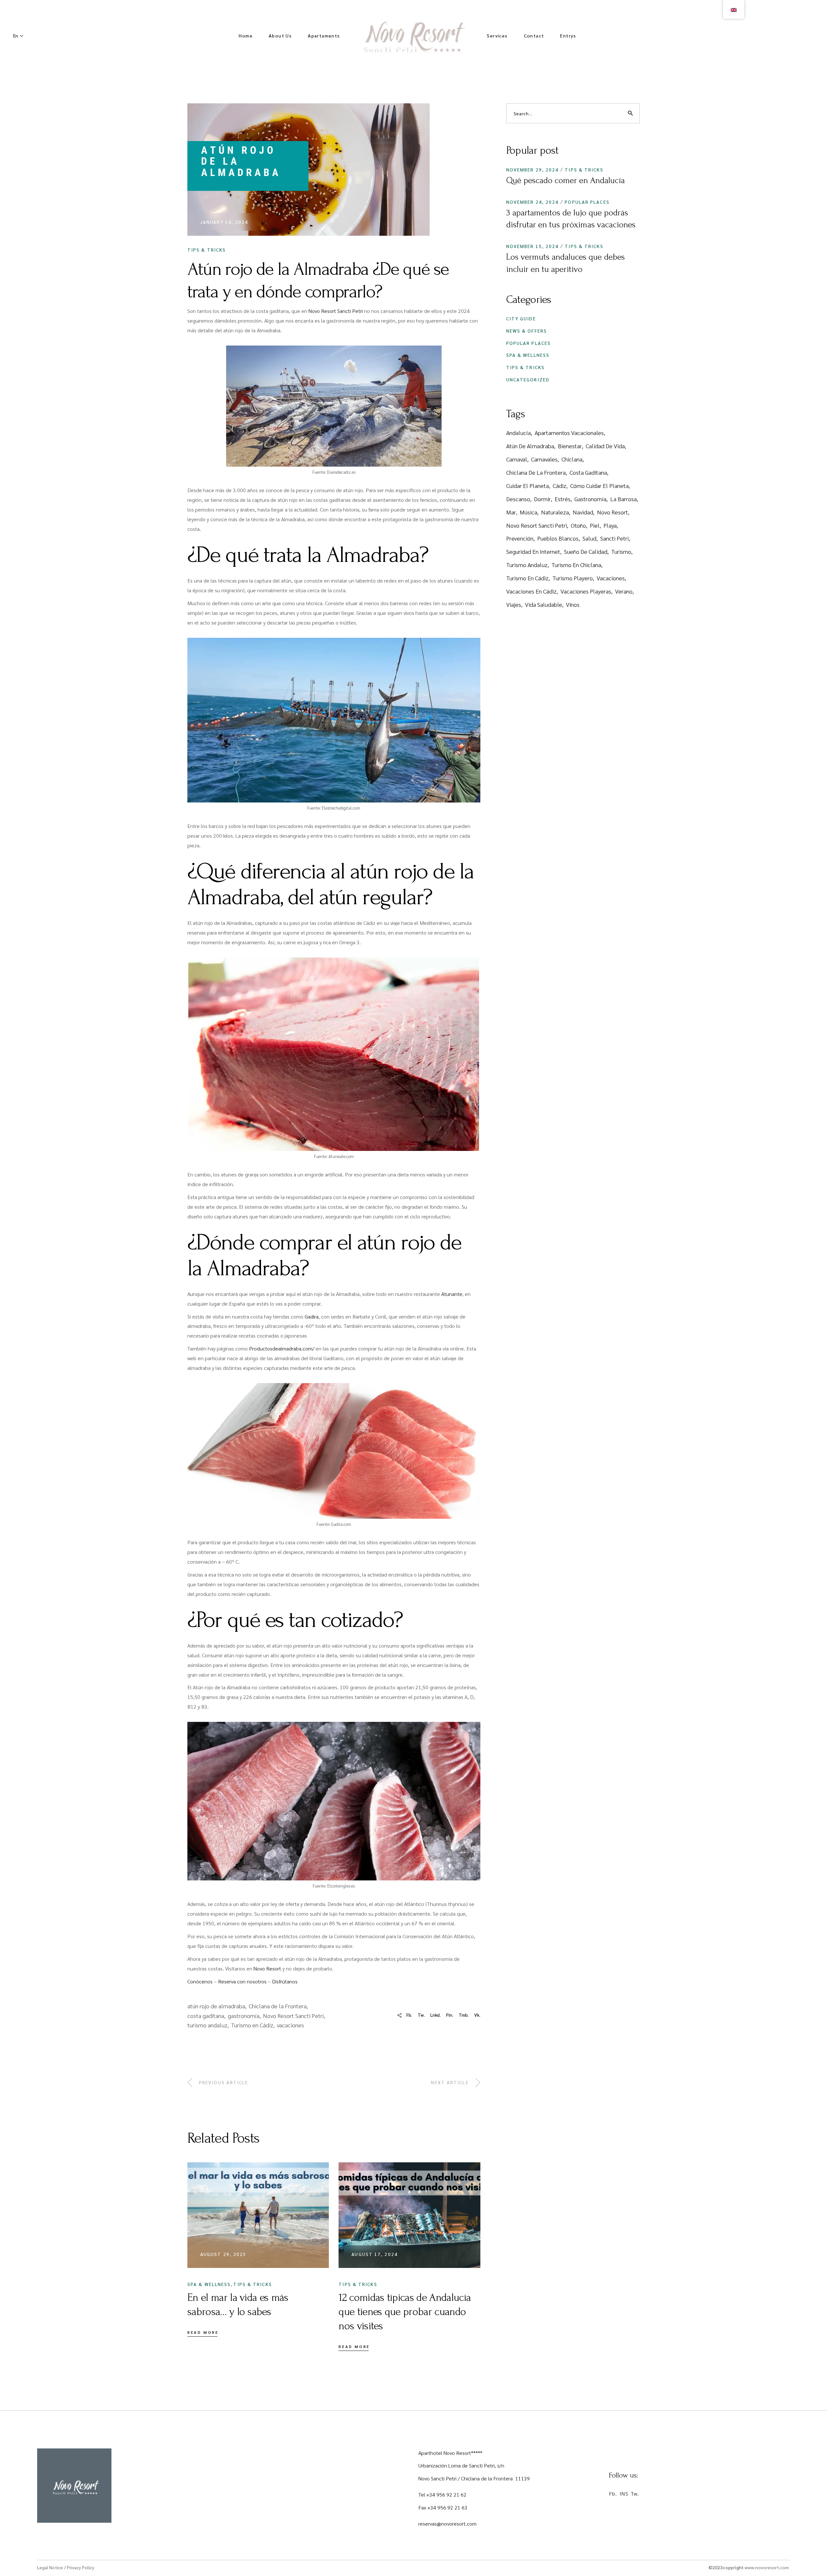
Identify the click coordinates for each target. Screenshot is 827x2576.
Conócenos (200, 1981)
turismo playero (573, 578)
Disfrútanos (285, 1981)
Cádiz (560, 486)
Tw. (635, 2493)
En (16, 36)
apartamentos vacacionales (569, 433)
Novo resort (612, 512)
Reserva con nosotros (242, 1981)
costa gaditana (206, 2016)
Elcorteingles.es (341, 1886)
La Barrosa (623, 499)
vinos (573, 604)
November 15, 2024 (533, 246)
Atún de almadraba (530, 446)
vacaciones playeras (586, 591)
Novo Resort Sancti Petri (336, 311)
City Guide (521, 318)
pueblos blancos (558, 538)
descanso (518, 499)
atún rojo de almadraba (216, 2006)
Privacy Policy (81, 2567)
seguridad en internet (533, 551)
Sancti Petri (614, 538)
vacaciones (290, 2025)
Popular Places (587, 202)
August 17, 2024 (375, 2254)
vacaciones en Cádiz (531, 591)
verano (624, 591)
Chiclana (572, 459)
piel (595, 525)
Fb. (613, 2493)
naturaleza (555, 512)
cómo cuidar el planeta (599, 486)
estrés (563, 499)
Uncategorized (528, 379)
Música (529, 512)
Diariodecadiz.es (341, 472)
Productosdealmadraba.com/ (282, 1348)
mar (511, 512)
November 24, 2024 (533, 202)
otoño (578, 525)
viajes (514, 604)
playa (610, 525)
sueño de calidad (586, 551)
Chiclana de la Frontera (278, 2006)
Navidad (583, 512)
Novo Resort (267, 1968)
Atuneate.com (341, 1156)
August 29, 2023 (223, 2254)
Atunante (452, 1294)
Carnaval (517, 459)
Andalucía (518, 433)
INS (624, 2493)
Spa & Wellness (209, 2284)
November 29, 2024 (533, 170)
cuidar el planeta (528, 486)
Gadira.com (341, 1524)
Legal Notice (50, 2567)
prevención (520, 538)
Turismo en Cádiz (252, 2025)
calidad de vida (605, 446)
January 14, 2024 (224, 222)
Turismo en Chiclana (576, 565)
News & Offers (527, 331)
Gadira (312, 1316)
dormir (542, 499)
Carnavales (544, 459)
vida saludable (544, 604)
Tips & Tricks (207, 250)
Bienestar (570, 446)
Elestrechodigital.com (341, 808)
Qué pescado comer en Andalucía (565, 181)
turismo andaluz (207, 2025)
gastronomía (244, 2016)
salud (589, 538)
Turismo (621, 551)
